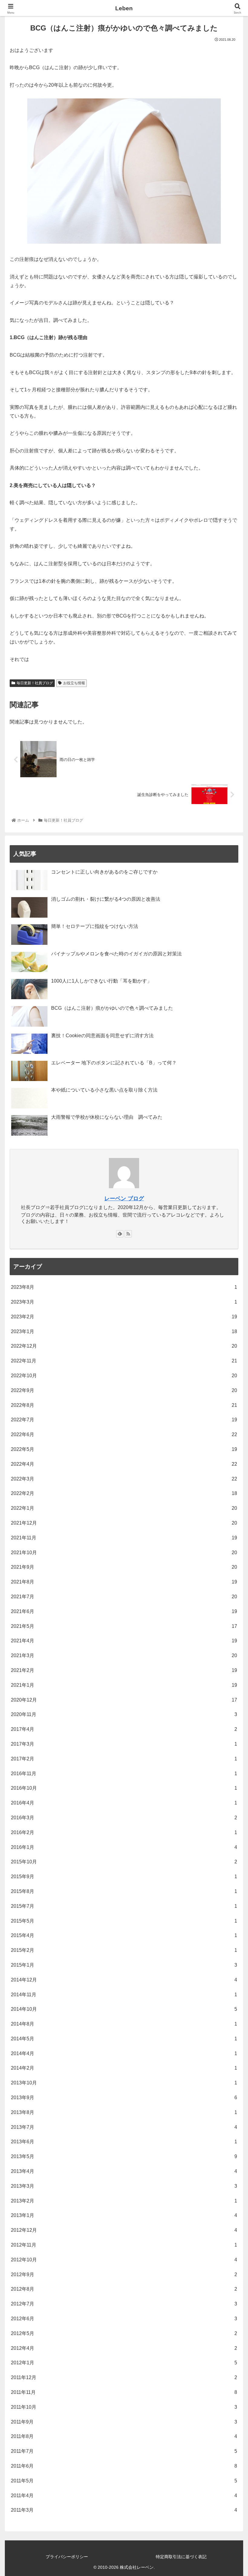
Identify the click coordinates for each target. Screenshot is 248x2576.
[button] (229, 1311)
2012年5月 (124, 2333)
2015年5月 (124, 1921)
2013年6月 (124, 2142)
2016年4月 (124, 1803)
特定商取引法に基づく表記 (181, 2557)
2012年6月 (124, 2319)
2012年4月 (124, 2348)
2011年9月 (124, 2422)
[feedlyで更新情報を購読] (120, 1234)
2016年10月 (124, 1788)
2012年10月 (124, 2260)
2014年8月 (124, 2024)
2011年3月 (124, 2510)
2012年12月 (124, 2230)
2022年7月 (124, 1420)
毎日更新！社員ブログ (35, 683)
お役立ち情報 (74, 683)
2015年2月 (124, 1950)
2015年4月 (124, 1935)
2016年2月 (124, 1832)
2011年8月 (124, 2436)
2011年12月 (124, 2377)
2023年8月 (124, 1287)
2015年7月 (124, 1906)
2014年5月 (124, 2039)
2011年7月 (124, 2451)
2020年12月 (124, 1700)
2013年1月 (124, 2215)
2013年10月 (124, 2083)
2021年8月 (124, 1582)
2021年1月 (124, 1685)
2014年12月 (124, 1980)
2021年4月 (124, 1641)
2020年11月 (124, 1714)
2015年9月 (124, 1877)
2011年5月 (124, 2481)
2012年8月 (124, 2289)
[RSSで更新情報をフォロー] (128, 1234)
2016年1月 (124, 1847)
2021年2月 (124, 1670)
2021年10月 (124, 1553)
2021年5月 (124, 1626)
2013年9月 (124, 2098)
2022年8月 (124, 1405)
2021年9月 (124, 1567)
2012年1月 (124, 2363)
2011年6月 (124, 2466)
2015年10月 (124, 1862)
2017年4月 (124, 1729)
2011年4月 (124, 2496)
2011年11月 (124, 2392)
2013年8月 (124, 2112)
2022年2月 (124, 1493)
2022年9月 (124, 1390)
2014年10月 (124, 2009)
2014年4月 (124, 2053)
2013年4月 (124, 2171)
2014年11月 (124, 1995)
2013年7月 (124, 2127)
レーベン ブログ (124, 1198)
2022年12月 (124, 1346)
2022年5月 (124, 1449)
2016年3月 (124, 1818)
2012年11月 (124, 2245)
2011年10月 (124, 2407)
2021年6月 (124, 1611)
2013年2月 (124, 2201)
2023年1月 (124, 1331)
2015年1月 (124, 1965)
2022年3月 (124, 1479)
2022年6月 (124, 1434)
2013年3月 (124, 2186)
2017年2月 (124, 1759)
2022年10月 (124, 1376)
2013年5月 (124, 2156)
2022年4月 (124, 1464)
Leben (124, 8)
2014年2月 (124, 2068)
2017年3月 (124, 1744)
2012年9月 (124, 2274)
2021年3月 (124, 1655)
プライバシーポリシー (67, 2557)
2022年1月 (124, 1508)
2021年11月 (124, 1538)
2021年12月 (124, 1523)
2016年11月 (124, 1774)
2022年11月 (124, 1361)
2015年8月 (124, 1891)
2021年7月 (124, 1597)
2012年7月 (124, 2304)
